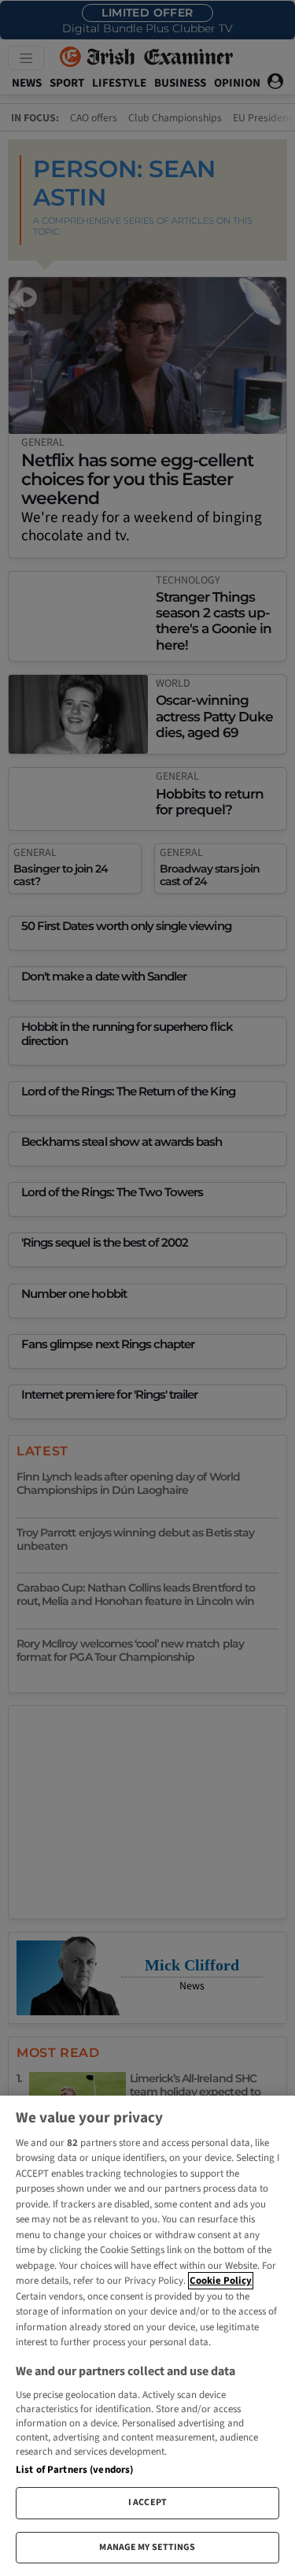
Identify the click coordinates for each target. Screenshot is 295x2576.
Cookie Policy (221, 2281)
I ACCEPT (147, 2502)
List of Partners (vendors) (74, 2470)
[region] (147, 2336)
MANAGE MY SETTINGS (147, 2547)
